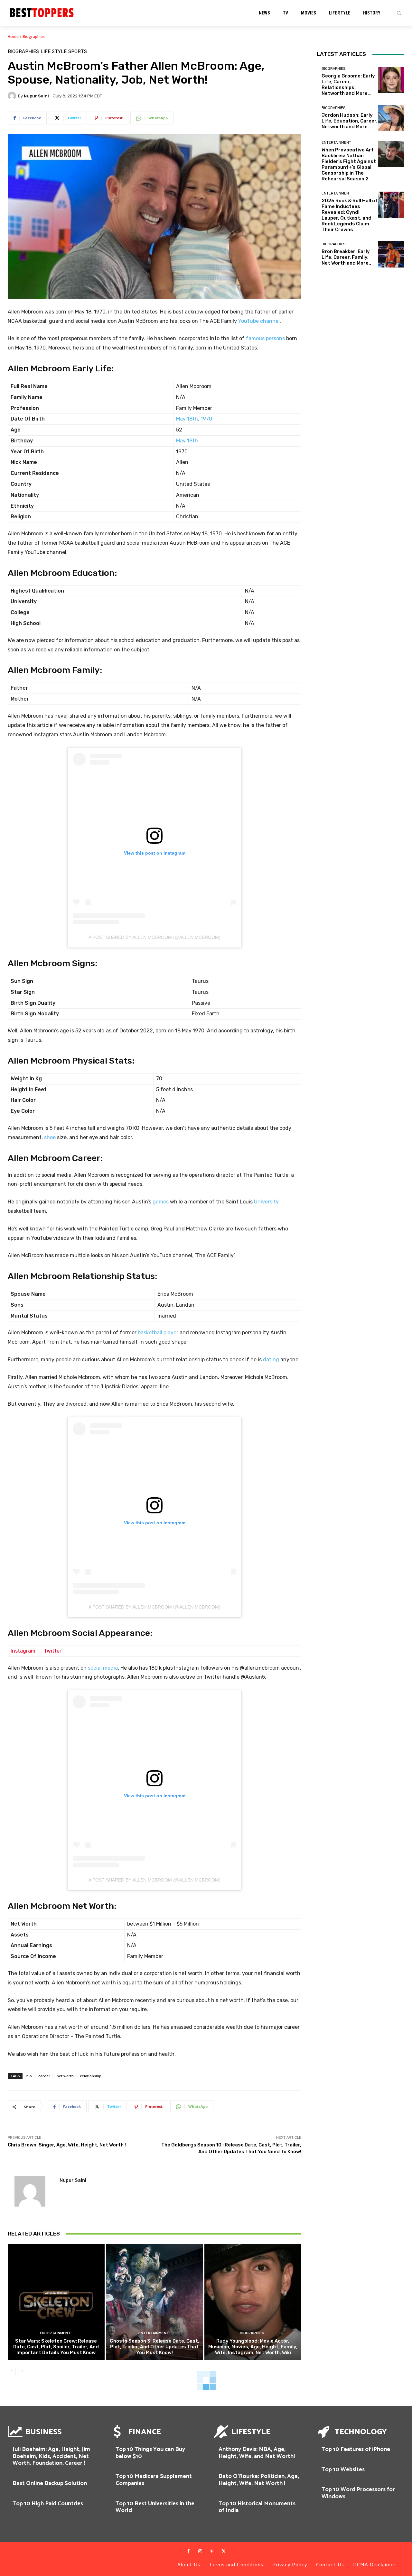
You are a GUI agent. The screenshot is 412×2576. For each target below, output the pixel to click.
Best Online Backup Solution (50, 2483)
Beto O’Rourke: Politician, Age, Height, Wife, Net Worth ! (259, 2480)
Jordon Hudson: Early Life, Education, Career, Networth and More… (350, 121)
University (266, 1202)
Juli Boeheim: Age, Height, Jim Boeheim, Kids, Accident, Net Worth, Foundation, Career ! (51, 2456)
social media (103, 1668)
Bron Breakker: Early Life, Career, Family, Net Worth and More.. (346, 257)
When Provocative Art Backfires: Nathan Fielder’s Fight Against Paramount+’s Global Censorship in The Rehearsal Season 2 (349, 164)
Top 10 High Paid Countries (48, 2504)
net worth (65, 2076)
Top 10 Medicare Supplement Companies (154, 2480)
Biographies (34, 36)
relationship (91, 2076)
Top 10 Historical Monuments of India (257, 2507)
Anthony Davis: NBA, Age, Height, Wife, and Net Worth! (257, 2453)
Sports (78, 52)
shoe (50, 1137)
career (44, 2076)
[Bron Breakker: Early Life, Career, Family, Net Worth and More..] (391, 254)
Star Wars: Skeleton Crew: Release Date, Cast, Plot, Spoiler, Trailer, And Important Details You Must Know (56, 2347)
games (161, 1202)
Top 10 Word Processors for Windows (358, 2493)
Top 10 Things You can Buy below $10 (150, 2453)
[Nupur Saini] (13, 96)
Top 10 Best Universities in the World (155, 2507)
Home (13, 36)
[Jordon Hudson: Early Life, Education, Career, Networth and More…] (391, 118)
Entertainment (55, 2333)
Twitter (53, 1651)
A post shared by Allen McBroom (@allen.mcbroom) (154, 937)
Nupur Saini (36, 96)
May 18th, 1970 (194, 419)
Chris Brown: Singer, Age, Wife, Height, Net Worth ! (67, 2145)
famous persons (265, 338)
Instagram (23, 1651)
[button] (399, 13)
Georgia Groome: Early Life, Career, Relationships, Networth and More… (348, 85)
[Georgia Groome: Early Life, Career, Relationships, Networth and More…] (391, 80)
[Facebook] (188, 2552)
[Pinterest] (212, 2552)
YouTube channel (259, 321)
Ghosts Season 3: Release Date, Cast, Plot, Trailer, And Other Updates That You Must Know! (154, 2347)
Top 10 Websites (343, 2470)
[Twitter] (223, 2552)
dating (271, 1360)
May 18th (187, 441)
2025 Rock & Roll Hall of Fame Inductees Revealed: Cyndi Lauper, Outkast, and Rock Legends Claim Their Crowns (350, 215)
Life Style (54, 52)
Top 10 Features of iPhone (356, 2449)
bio (29, 2076)
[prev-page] (12, 2371)
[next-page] (22, 2371)
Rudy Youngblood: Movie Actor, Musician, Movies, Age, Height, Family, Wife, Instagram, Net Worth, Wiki (253, 2347)
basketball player (158, 1333)
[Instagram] (200, 2552)
